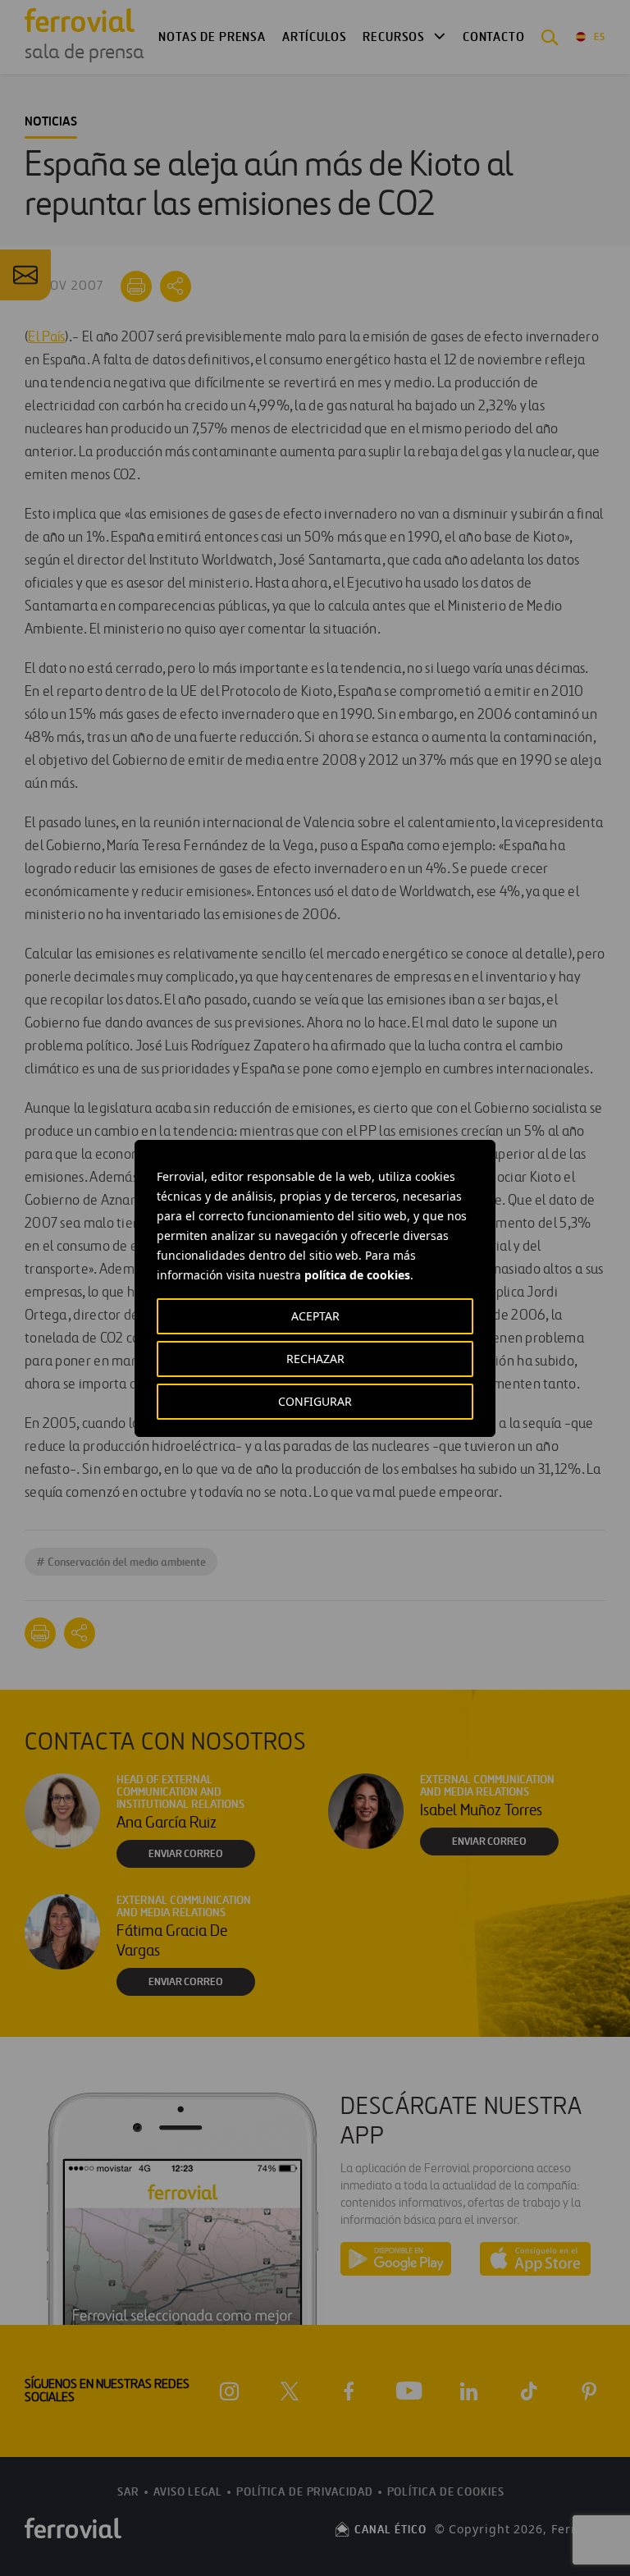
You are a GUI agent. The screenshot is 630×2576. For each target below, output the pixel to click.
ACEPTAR (315, 1316)
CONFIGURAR (315, 1401)
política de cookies (357, 1275)
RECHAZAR (315, 1359)
